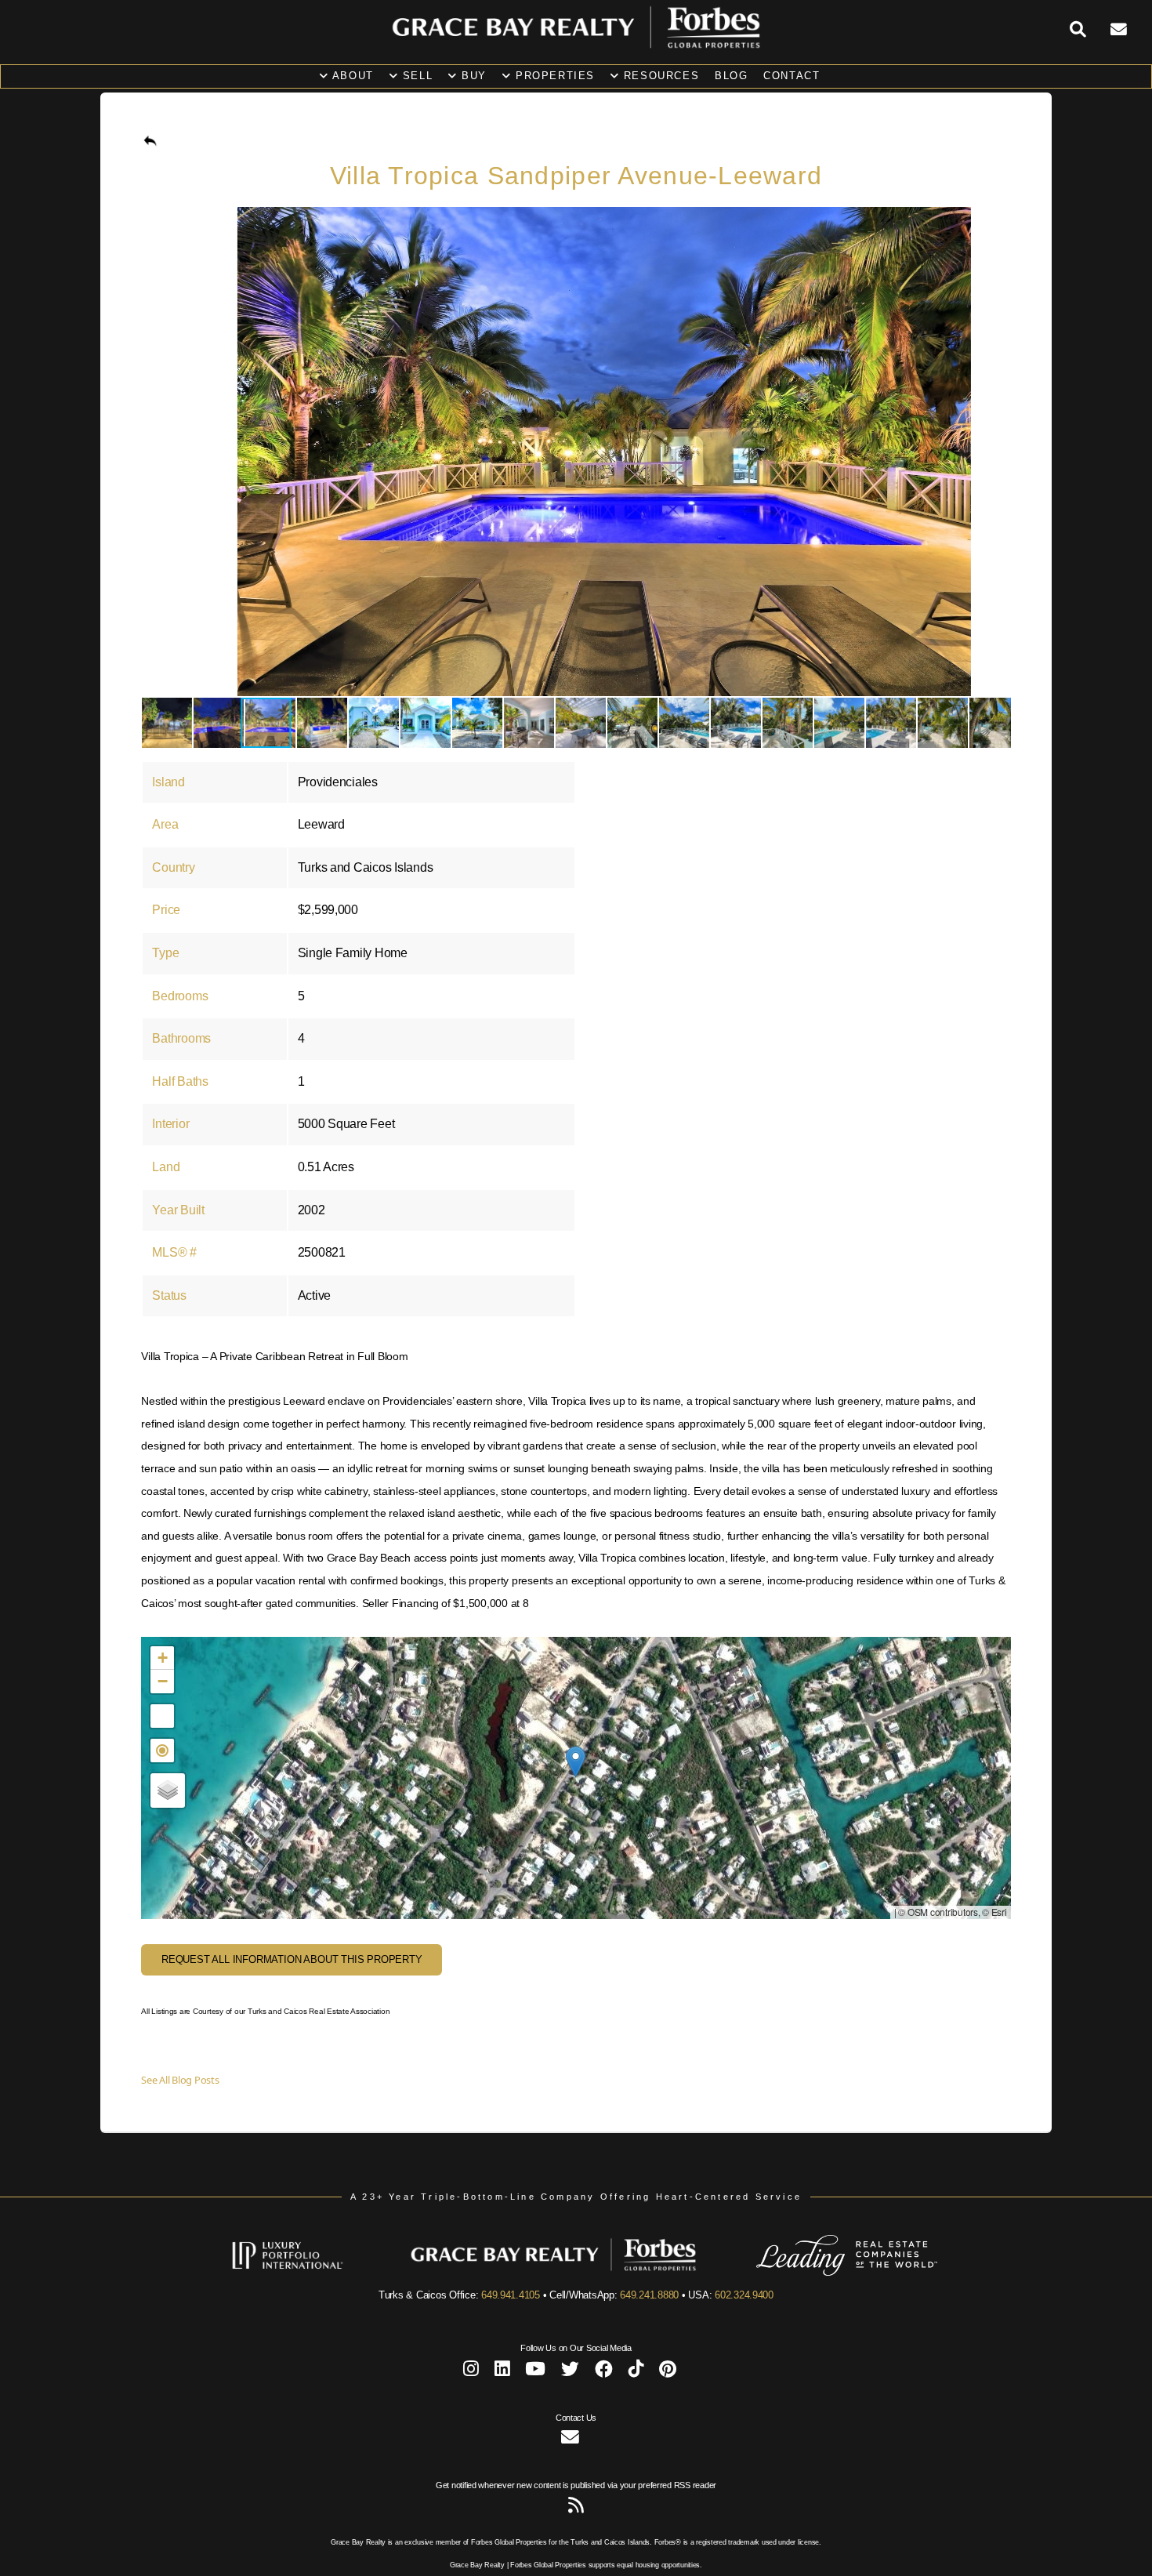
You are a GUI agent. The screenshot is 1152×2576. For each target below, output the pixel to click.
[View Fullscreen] (162, 1716)
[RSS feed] (576, 2508)
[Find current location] (162, 1751)
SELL (415, 76)
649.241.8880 (649, 2295)
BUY (472, 76)
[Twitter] (570, 2372)
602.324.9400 (744, 2295)
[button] (997, 221)
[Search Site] (1090, 30)
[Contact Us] (1131, 30)
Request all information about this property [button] (292, 1959)
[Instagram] (471, 2372)
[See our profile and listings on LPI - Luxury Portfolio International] (311, 2273)
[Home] (576, 45)
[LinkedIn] (502, 2372)
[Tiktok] (636, 2372)
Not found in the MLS (574, 1778)
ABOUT (351, 76)
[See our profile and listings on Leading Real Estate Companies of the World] (824, 2273)
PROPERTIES (553, 76)
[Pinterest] (668, 2372)
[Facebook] (604, 2372)
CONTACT (792, 76)
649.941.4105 (511, 2295)
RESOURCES (659, 76)
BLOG (731, 76)
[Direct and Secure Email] (570, 2440)
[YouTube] (535, 2372)
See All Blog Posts (180, 2080)
